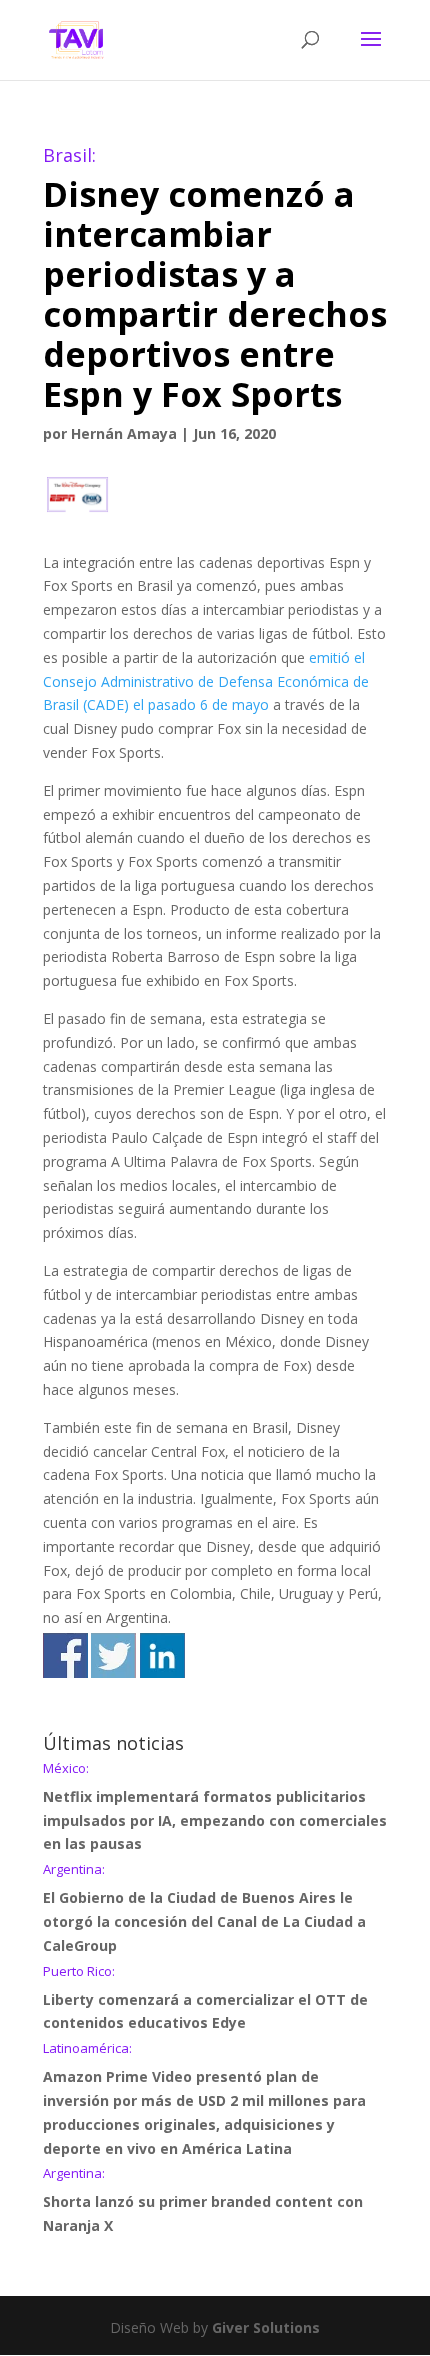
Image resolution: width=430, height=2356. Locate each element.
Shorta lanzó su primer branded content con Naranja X (203, 2201)
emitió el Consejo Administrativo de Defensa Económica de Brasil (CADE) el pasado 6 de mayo (206, 681)
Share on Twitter (113, 1655)
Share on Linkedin (162, 1655)
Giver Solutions (266, 2327)
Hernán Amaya (124, 433)
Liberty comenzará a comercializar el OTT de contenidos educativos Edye (205, 1999)
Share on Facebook (65, 1655)
